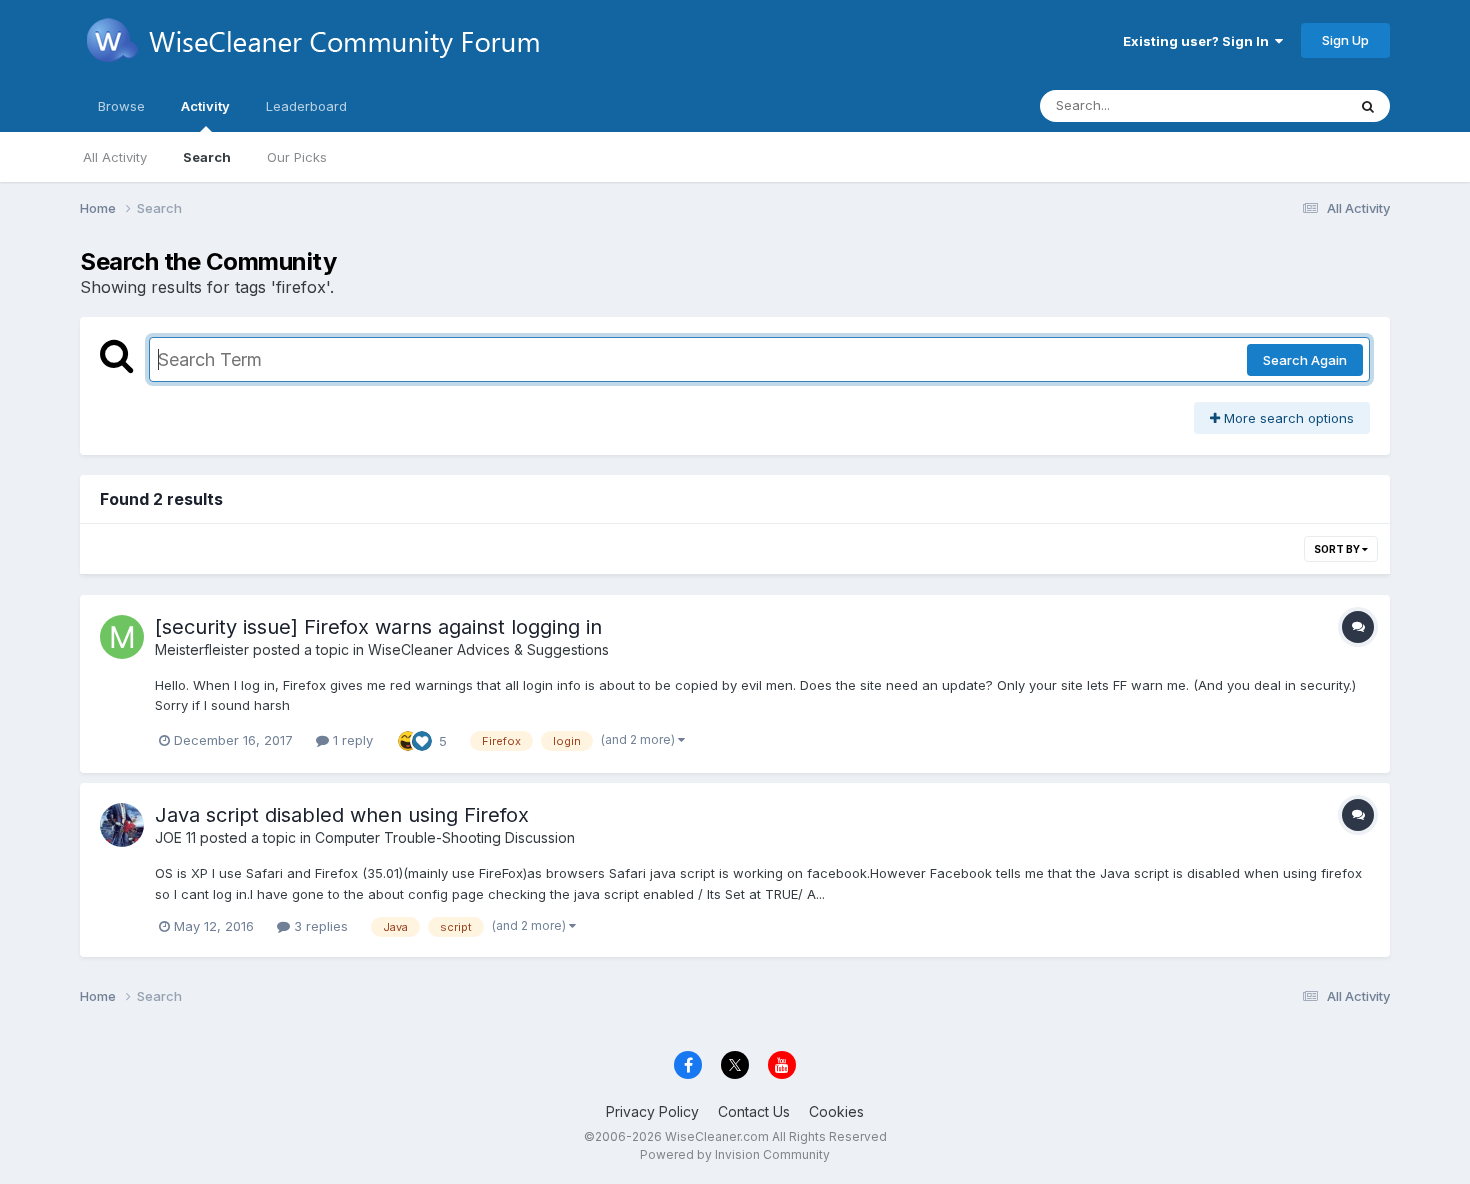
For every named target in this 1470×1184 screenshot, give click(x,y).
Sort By (1338, 549)
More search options (1287, 418)
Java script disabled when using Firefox (342, 815)
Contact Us (754, 1111)
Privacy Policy (652, 1111)
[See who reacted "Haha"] (408, 739)
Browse (121, 106)
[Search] (1368, 106)
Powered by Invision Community (735, 1154)
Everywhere (1284, 105)
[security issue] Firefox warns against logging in (378, 627)
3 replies (319, 926)
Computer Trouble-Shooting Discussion (445, 837)
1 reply (351, 740)
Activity (205, 106)
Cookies (836, 1111)
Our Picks (297, 157)
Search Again (1305, 360)
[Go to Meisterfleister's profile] (122, 637)
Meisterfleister (202, 649)
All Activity (115, 157)
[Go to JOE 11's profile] (122, 825)
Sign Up (1345, 40)
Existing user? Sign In (1199, 41)
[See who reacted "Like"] (422, 739)
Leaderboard (306, 106)
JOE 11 (175, 837)
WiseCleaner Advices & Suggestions (488, 649)
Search (207, 157)
